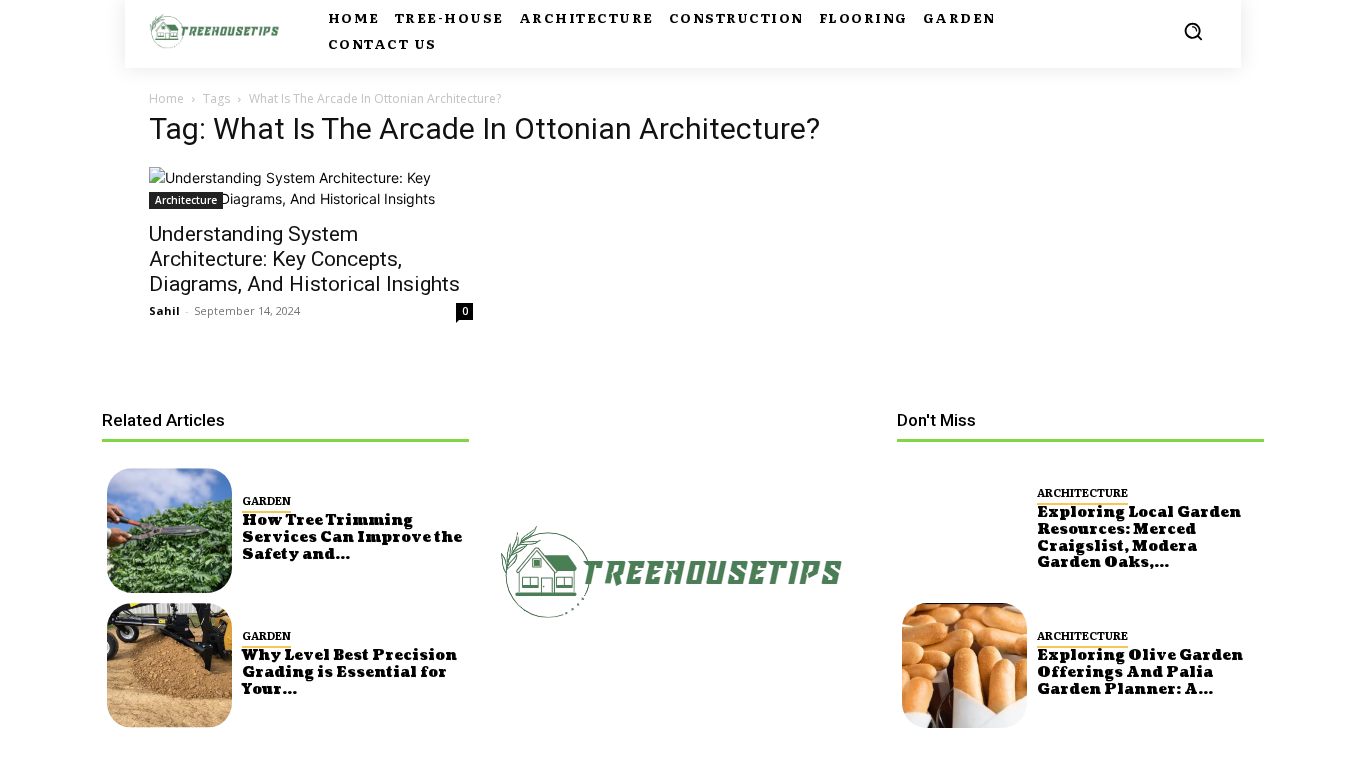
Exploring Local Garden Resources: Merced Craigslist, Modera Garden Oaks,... (1139, 537)
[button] (1193, 31)
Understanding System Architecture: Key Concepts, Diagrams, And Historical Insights (304, 259)
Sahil (164, 310)
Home (166, 98)
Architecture (186, 200)
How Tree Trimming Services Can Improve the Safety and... (352, 537)
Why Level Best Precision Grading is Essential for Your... (349, 672)
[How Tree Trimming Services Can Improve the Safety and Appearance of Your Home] (169, 530)
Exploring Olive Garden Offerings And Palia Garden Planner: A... (1140, 672)
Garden (266, 500)
